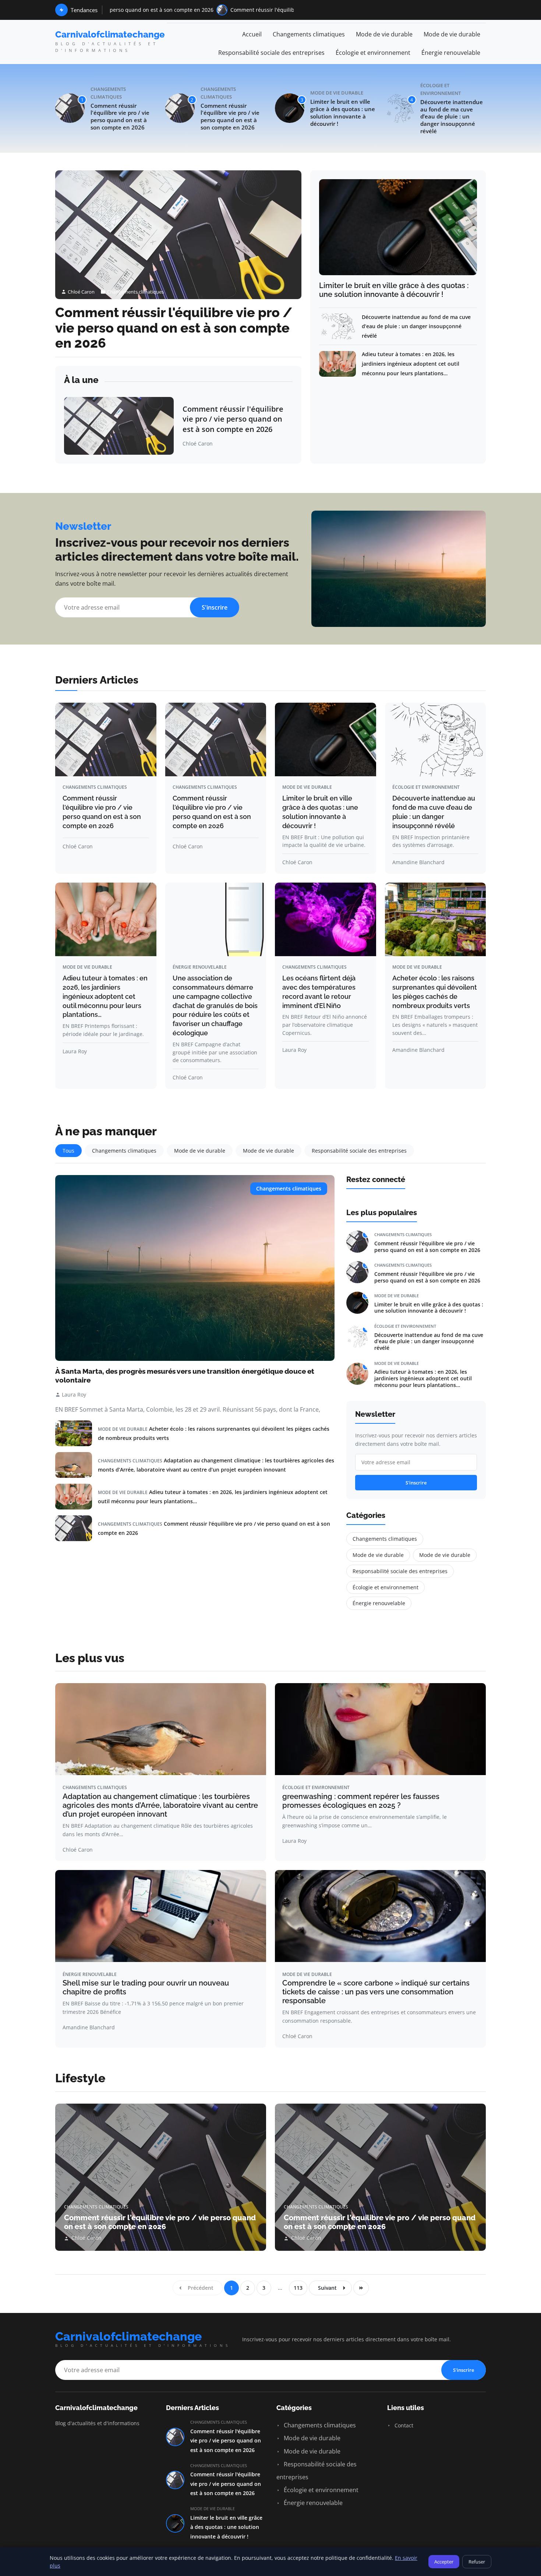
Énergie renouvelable (451, 53)
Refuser (477, 2562)
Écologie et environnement (373, 53)
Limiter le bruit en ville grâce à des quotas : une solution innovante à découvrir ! (343, 113)
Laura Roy (75, 1051)
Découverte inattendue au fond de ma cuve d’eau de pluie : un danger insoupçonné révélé (452, 117)
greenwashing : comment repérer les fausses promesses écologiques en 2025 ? (361, 1801)
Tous (68, 1151)
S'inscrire (215, 607)
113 (298, 2288)
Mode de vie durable (384, 34)
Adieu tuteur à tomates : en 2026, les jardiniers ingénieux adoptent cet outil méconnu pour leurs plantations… (411, 363)
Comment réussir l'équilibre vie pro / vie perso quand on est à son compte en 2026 (222, 10)
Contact (403, 2425)
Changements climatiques (309, 34)
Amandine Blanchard (418, 862)
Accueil (252, 34)
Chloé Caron (81, 292)
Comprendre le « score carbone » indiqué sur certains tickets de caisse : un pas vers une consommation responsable (376, 1992)
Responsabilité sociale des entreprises (271, 53)
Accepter (444, 2562)
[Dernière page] (361, 2288)
